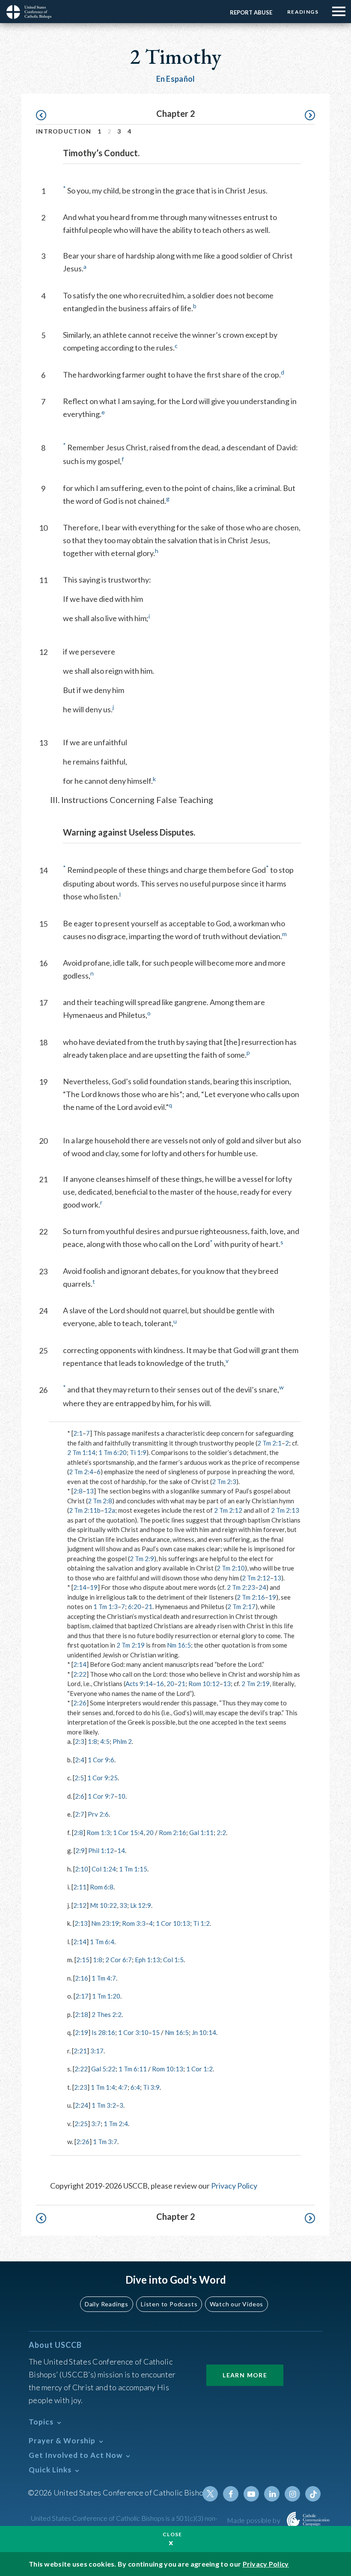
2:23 (81, 2087)
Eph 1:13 (147, 1960)
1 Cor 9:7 (101, 1796)
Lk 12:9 (141, 1905)
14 (121, 1850)
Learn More (245, 2375)
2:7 (80, 1814)
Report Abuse (251, 12)
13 (90, 1491)
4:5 (105, 1741)
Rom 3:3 (134, 1923)
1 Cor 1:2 (199, 2069)
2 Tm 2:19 (131, 1645)
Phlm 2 (122, 1741)
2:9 (80, 1850)
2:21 (80, 2051)
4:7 (123, 2087)
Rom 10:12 (204, 1684)
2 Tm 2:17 (241, 1606)
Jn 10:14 (204, 2032)
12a (110, 1510)
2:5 (79, 1778)
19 (94, 1587)
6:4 (135, 2087)
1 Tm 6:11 (133, 2069)
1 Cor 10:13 (173, 1923)
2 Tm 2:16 (251, 1597)
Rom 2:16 (173, 1832)
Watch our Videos (236, 2304)
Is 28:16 (103, 2032)
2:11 (80, 1887)
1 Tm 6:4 (102, 1942)
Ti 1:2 (201, 1923)
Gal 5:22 (103, 2069)
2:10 (82, 1869)
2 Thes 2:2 (107, 2014)
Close (173, 2534)
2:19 (82, 2032)
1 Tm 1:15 (133, 1869)
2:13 (81, 1923)
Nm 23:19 (105, 1923)
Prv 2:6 (98, 1814)
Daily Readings (107, 2304)
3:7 (96, 2124)
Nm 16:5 (179, 1645)
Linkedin (272, 2494)
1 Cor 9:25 (103, 1778)
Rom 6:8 (102, 1887)
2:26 (80, 1703)
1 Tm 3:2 (104, 2105)
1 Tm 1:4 (103, 2087)
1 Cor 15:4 (128, 1832)
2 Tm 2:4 (81, 1472)
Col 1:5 (173, 1960)
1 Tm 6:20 (113, 1452)
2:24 (82, 2105)
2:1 (78, 1433)
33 (123, 1905)
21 (149, 1606)
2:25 (81, 2124)
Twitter (210, 2494)
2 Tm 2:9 (142, 1559)
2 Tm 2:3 (224, 1481)
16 (160, 1684)
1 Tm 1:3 (106, 1606)
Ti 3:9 (151, 2087)
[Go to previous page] (45, 115)
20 (170, 1684)
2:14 (80, 1587)
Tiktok (313, 2494)
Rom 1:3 (98, 1832)
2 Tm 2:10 (231, 1568)
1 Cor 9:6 (101, 1760)
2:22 (80, 1674)
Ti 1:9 (138, 1452)
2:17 (82, 1996)
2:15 (83, 1960)
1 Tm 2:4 (116, 2124)
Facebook (231, 2494)
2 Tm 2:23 (241, 1587)
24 (262, 1587)
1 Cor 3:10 (133, 2032)
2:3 (80, 1741)
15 (156, 2032)
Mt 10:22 (103, 1905)
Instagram (292, 2494)
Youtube (251, 2494)
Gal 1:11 (201, 1832)
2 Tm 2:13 (285, 1510)
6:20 (135, 1606)
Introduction (64, 131)
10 (122, 1796)
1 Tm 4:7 (104, 1978)
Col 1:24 (104, 1869)
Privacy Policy (234, 2186)
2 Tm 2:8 (100, 1501)
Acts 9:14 (139, 1684)
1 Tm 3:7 (105, 2142)
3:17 (97, 2051)
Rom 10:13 (168, 2069)
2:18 (82, 2014)
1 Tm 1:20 (106, 1996)
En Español (176, 79)
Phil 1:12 (101, 1850)
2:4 (80, 1760)
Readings (303, 12)
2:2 (221, 1832)
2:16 (82, 1978)
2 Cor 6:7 (119, 1960)
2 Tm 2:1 (269, 1443)
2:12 (80, 1905)
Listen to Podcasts (169, 2304)
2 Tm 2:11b (85, 1510)
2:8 (78, 1491)
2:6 (80, 1796)
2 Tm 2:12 (228, 1510)
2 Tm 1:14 (81, 1452)
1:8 (92, 1741)
